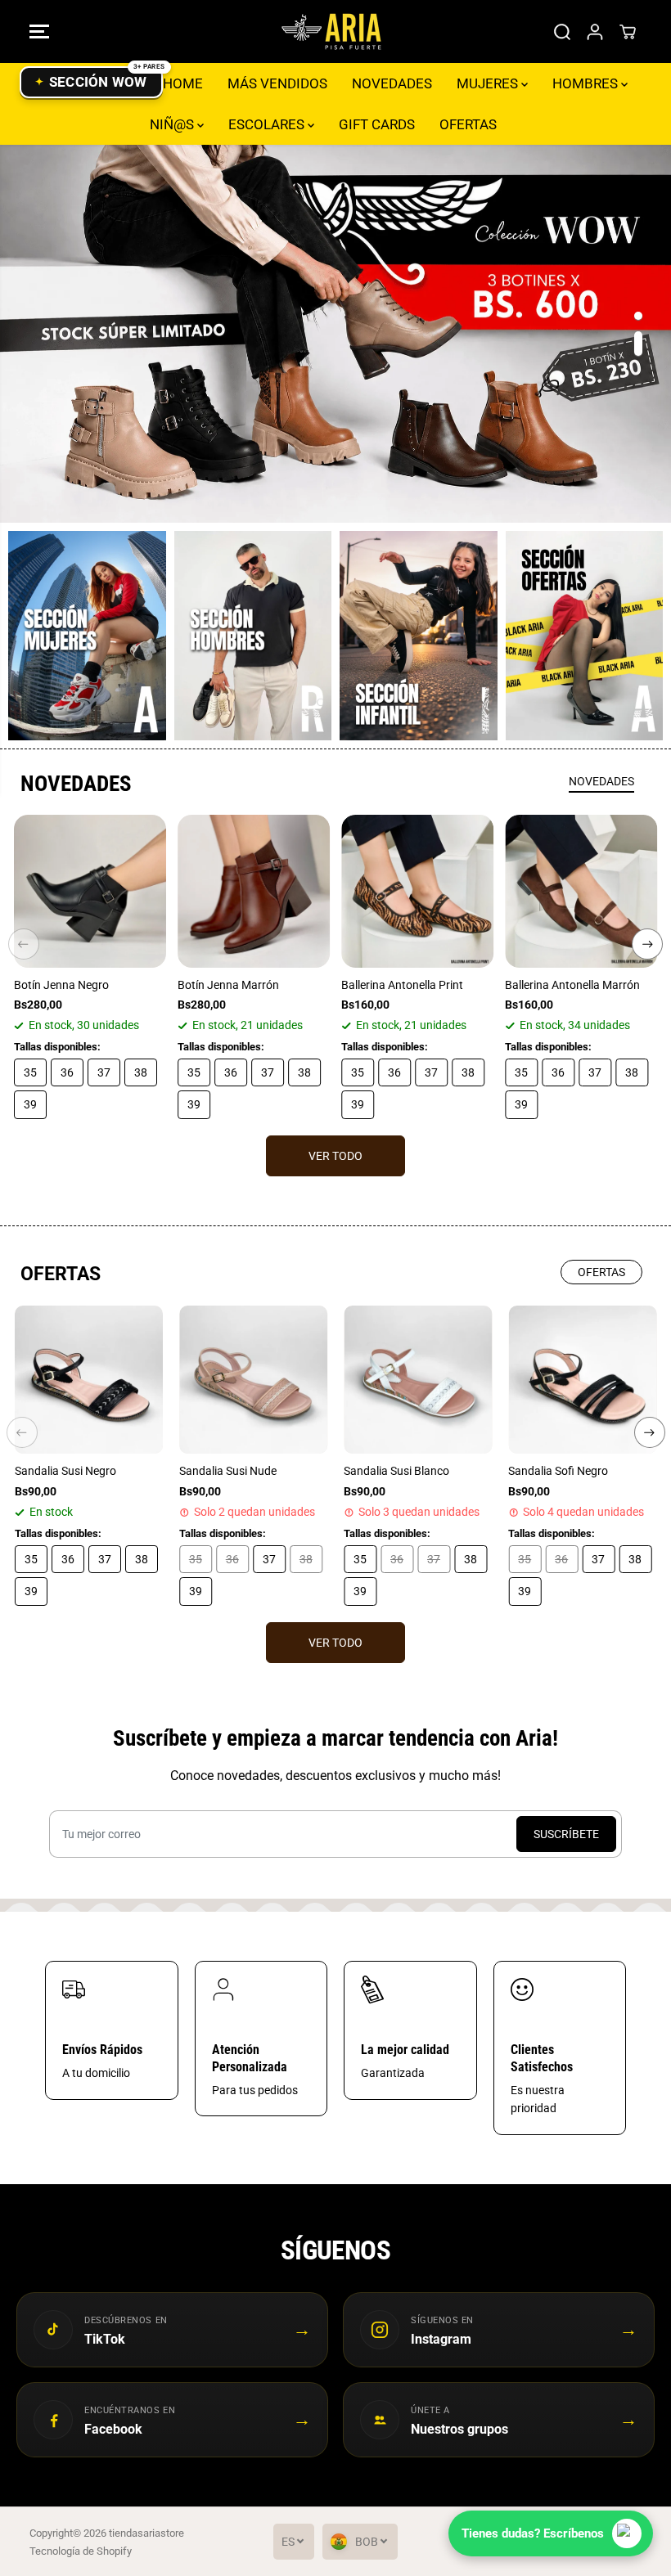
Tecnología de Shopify (81, 2551)
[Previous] (24, 944)
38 (141, 1072)
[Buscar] (562, 32)
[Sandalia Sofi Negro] (582, 1380)
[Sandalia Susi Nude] (253, 1380)
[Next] (647, 944)
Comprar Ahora (336, 333)
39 (30, 1104)
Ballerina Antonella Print (402, 985)
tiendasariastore (146, 2533)
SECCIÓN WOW (98, 82)
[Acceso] (595, 32)
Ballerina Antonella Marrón (572, 985)
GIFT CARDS (377, 124)
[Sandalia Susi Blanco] (418, 1380)
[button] (39, 31)
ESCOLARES (268, 124)
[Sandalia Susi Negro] (89, 1380)
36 (67, 1072)
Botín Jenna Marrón (228, 985)
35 (30, 1072)
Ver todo (335, 1156)
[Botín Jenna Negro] (90, 891)
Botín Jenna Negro (61, 985)
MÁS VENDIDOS (277, 83)
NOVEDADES (392, 83)
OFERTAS (468, 124)
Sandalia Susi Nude (228, 1471)
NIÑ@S (173, 124)
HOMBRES (587, 83)
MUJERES (489, 83)
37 (104, 1072)
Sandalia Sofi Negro (558, 1471)
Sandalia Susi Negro (65, 1471)
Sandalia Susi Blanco (396, 1471)
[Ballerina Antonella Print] (417, 891)
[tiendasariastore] (331, 31)
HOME (183, 83)
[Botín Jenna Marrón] (254, 891)
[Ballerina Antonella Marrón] (581, 891)
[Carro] (628, 32)
